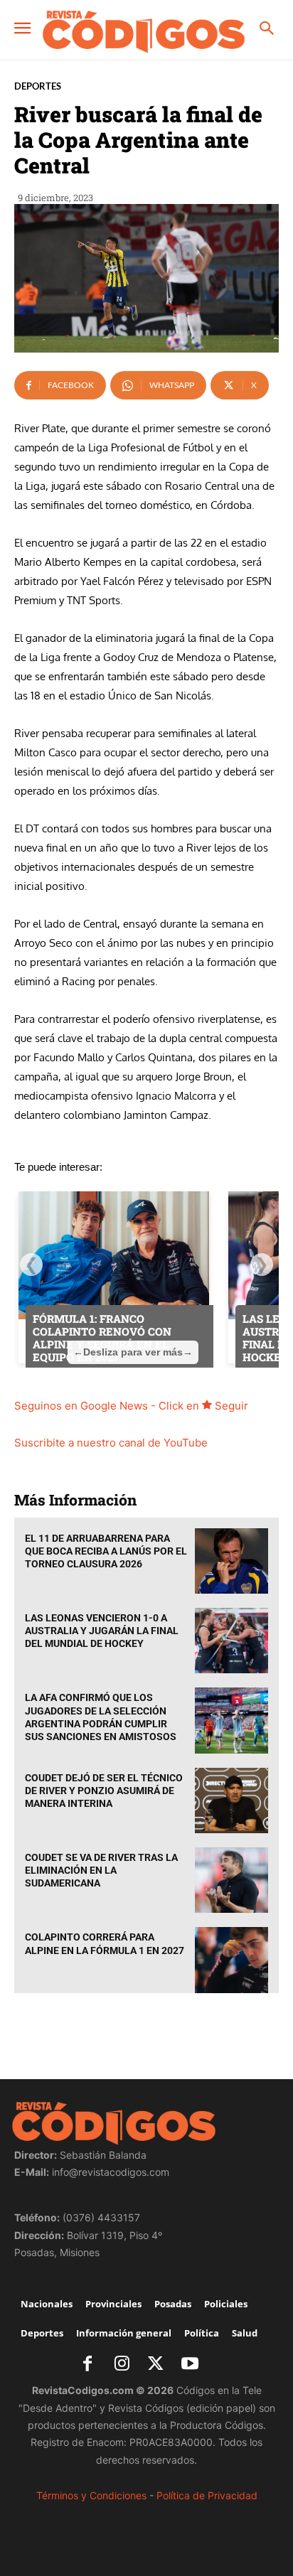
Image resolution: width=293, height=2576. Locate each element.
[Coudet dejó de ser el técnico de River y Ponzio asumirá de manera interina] (231, 1800)
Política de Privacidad (207, 2495)
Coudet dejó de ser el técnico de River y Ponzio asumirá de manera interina (104, 1791)
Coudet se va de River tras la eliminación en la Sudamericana (101, 1870)
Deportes (38, 86)
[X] (156, 2365)
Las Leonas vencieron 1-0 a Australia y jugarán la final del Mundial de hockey (102, 1631)
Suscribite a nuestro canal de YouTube (111, 1443)
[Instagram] (122, 2365)
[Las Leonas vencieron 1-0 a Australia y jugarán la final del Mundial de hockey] (231, 1641)
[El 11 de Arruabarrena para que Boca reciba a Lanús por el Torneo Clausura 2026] (231, 1561)
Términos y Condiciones (91, 2495)
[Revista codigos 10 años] (144, 31)
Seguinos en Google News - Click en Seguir (131, 1406)
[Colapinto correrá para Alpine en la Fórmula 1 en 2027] (231, 1960)
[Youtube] (190, 2365)
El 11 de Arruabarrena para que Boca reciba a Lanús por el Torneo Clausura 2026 (106, 1551)
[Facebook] (87, 2365)
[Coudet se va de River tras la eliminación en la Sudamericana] (231, 1880)
